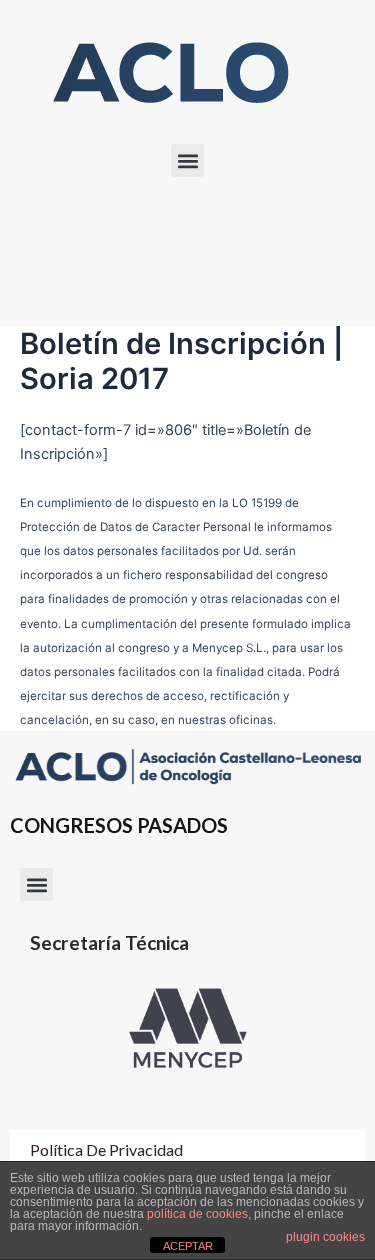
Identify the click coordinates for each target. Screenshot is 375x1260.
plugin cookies (325, 1237)
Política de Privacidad (106, 1149)
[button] (187, 160)
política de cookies (197, 1214)
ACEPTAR (188, 1246)
